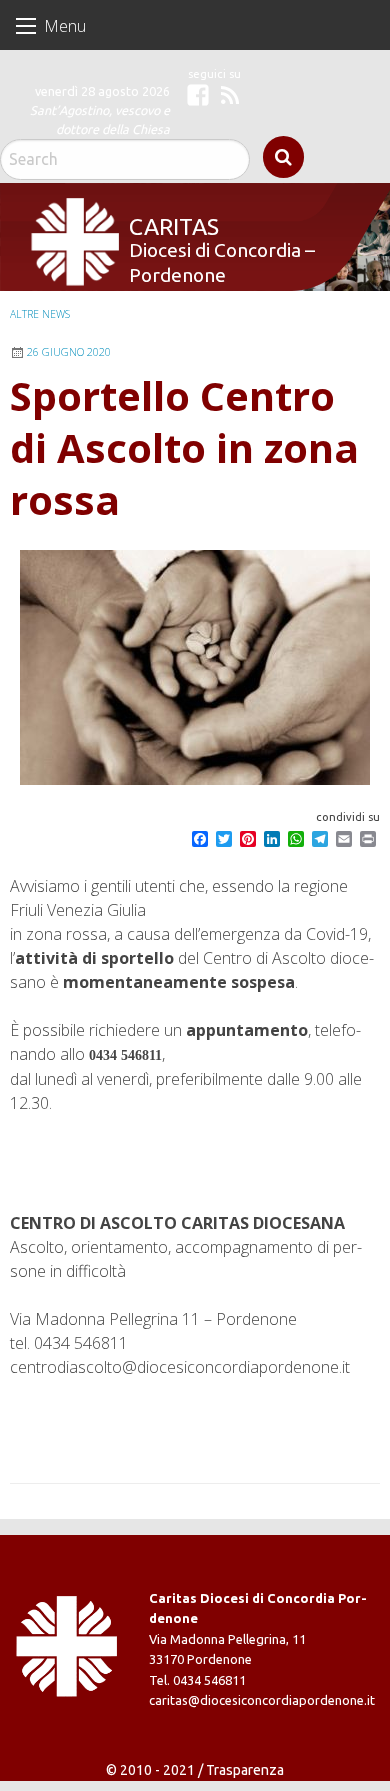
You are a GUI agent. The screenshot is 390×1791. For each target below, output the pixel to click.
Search (283, 157)
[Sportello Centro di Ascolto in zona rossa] (195, 667)
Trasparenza (245, 1770)
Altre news (40, 314)
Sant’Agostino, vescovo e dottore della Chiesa (100, 119)
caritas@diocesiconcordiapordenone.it (262, 1700)
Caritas (173, 225)
